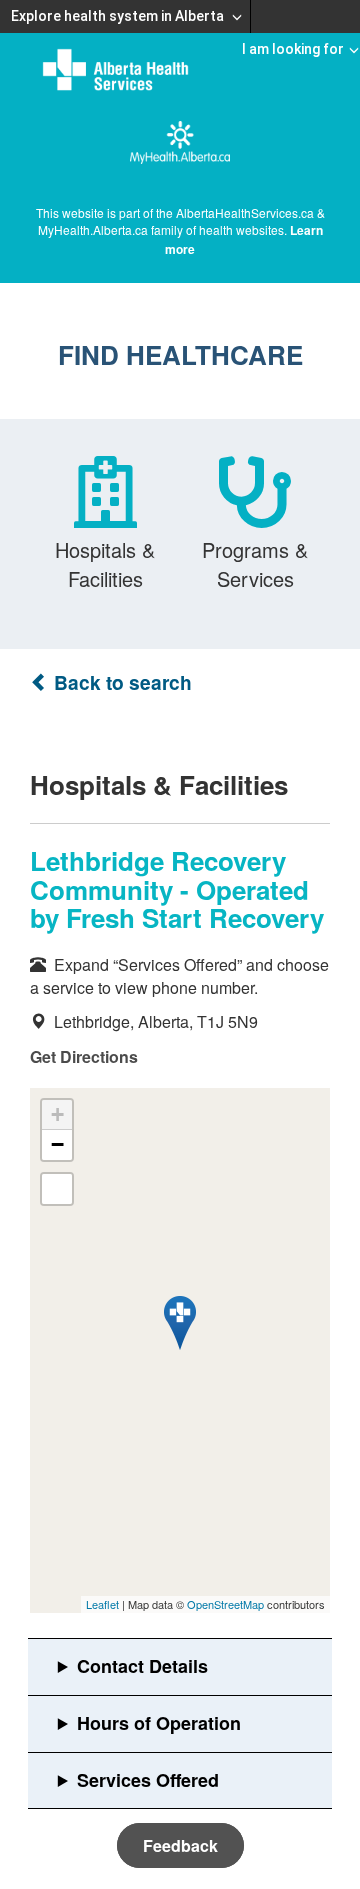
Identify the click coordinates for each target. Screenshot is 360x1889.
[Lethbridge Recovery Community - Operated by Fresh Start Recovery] (180, 1323)
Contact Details (142, 1666)
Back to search (120, 682)
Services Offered (148, 1780)
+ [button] (57, 1114)
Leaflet (102, 1604)
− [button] (57, 1144)
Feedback (180, 1845)
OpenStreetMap (225, 1604)
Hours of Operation (159, 1723)
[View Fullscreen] (57, 1189)
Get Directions (84, 1056)
